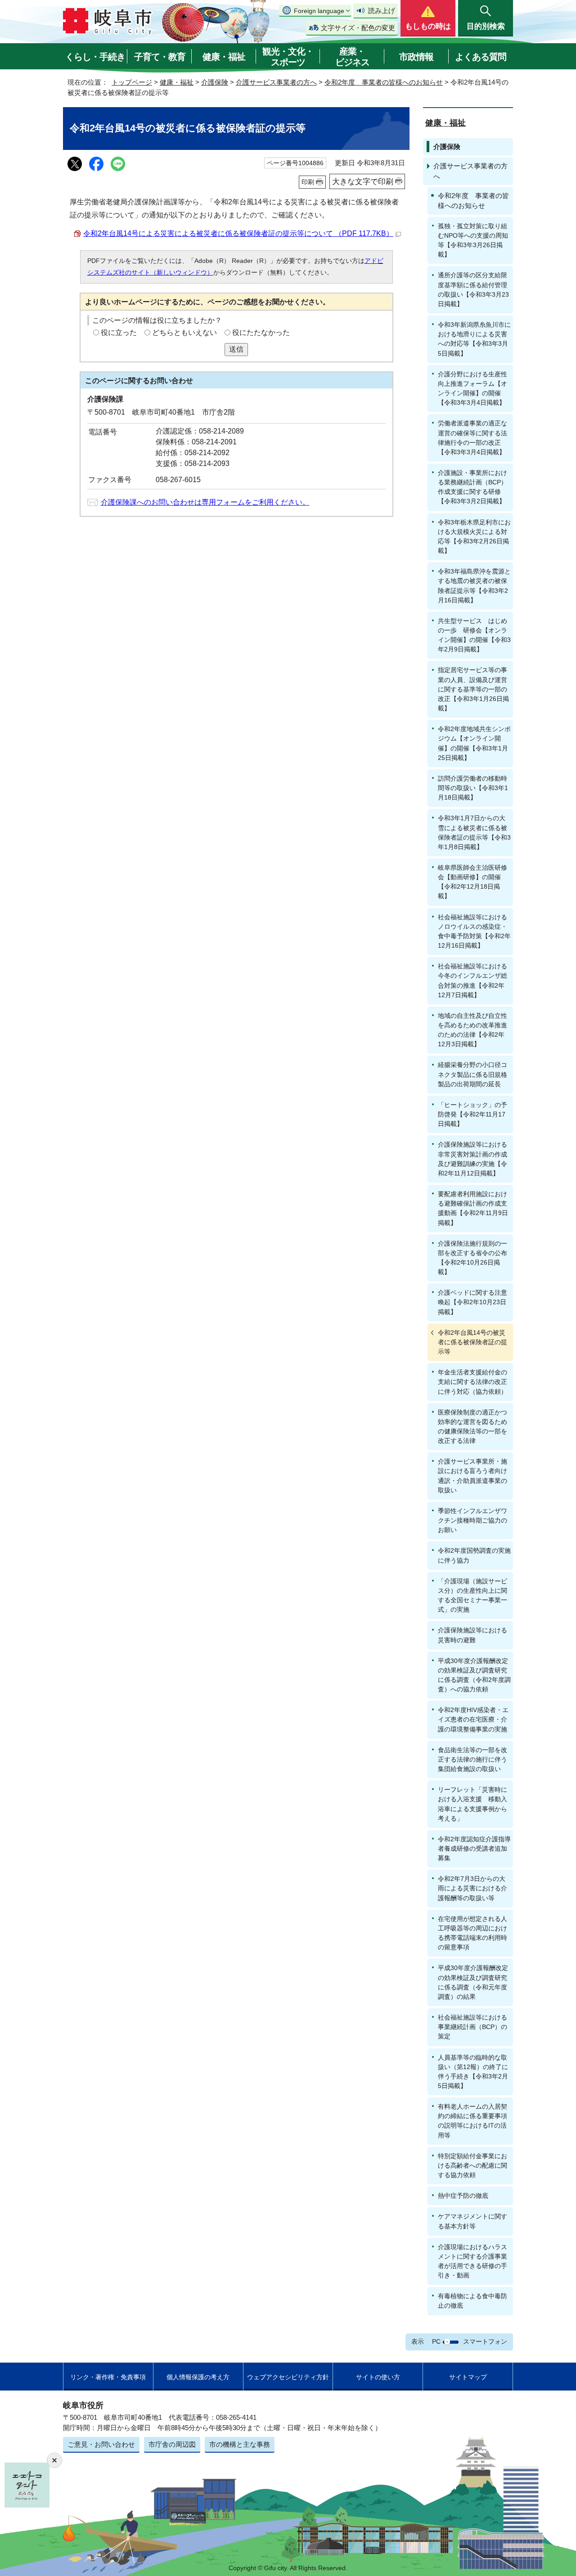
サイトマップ (468, 2377)
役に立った (119, 332)
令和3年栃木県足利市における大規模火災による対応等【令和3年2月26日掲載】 (474, 536)
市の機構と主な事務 (240, 2444)
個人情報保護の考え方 (198, 2377)
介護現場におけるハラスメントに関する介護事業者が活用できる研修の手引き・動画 (472, 2261)
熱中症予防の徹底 (463, 2196)
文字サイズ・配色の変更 (358, 28)
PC (436, 2341)
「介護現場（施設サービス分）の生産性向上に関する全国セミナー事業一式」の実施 (472, 1595)
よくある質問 (481, 57)
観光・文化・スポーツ (288, 57)
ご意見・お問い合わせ (101, 2444)
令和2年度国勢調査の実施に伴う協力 (474, 1555)
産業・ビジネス (352, 57)
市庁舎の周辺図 (172, 2444)
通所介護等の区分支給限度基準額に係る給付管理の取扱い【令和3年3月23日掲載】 (473, 289)
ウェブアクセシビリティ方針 (288, 2377)
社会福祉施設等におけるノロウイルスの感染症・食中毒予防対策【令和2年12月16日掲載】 (474, 931)
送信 (236, 349)
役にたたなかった (261, 332)
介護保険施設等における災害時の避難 (472, 1635)
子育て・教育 (160, 57)
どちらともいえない (184, 332)
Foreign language (319, 11)
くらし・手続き (95, 57)
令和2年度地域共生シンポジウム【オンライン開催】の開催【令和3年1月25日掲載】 (474, 743)
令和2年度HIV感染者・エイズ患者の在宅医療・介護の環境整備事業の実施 (473, 1719)
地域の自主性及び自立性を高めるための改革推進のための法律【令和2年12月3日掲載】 (472, 1030)
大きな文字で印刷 (363, 181)
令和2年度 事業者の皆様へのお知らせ (384, 82)
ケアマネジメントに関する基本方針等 (472, 2221)
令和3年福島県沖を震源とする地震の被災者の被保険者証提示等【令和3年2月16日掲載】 (474, 585)
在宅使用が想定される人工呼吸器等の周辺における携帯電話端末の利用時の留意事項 (472, 1933)
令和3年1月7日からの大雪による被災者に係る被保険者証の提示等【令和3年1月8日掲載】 (474, 832)
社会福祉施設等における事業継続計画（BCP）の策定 (472, 2027)
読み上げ (382, 11)
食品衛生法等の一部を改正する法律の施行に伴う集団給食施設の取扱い (472, 1759)
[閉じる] (54, 2460)
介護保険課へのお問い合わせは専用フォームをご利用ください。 (205, 502)
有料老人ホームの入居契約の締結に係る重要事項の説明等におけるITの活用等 (472, 2121)
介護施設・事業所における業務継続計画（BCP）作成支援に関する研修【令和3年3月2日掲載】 (472, 487)
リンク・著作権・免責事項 (108, 2377)
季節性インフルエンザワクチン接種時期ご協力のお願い (472, 1520)
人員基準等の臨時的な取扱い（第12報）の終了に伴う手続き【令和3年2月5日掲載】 (473, 2072)
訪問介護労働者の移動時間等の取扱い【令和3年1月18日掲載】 (473, 788)
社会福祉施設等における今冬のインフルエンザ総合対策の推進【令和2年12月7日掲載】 (472, 980)
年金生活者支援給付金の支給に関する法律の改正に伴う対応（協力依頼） (472, 1382)
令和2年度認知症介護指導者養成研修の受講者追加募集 (474, 1848)
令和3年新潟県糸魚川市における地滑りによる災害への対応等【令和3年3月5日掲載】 (474, 339)
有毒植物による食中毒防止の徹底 (472, 2301)
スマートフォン (485, 2341)
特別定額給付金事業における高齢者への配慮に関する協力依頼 (472, 2165)
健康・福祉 (224, 57)
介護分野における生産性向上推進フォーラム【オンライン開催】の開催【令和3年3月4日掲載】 (472, 388)
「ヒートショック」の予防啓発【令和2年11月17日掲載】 (472, 1114)
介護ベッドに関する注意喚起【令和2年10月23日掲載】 (472, 1302)
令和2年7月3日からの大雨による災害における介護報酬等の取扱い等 (472, 1888)
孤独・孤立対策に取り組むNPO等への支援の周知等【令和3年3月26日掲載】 (473, 240)
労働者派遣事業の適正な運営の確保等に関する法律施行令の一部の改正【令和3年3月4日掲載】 (472, 437)
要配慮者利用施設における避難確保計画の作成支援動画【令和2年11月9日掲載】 (473, 1208)
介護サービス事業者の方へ (276, 82)
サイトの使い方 (378, 2377)
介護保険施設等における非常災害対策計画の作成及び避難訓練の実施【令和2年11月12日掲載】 (472, 1159)
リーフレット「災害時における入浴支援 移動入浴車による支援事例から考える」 (472, 1804)
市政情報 (416, 57)
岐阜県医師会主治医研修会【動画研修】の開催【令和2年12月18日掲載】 (472, 882)
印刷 (308, 182)
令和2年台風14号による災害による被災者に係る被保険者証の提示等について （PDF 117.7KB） (238, 233)
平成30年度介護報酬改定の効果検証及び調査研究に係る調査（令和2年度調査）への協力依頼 (474, 1675)
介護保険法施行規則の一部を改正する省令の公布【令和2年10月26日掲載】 (472, 1258)
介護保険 (215, 82)
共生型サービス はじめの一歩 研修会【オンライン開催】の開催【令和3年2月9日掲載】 (474, 635)
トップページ (132, 82)
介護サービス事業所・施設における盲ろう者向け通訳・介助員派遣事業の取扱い (472, 1476)
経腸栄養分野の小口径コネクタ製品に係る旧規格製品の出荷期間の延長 (472, 1074)
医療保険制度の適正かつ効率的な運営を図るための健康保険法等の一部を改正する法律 (472, 1426)
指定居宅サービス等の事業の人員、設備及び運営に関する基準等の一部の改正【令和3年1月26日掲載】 (473, 689)
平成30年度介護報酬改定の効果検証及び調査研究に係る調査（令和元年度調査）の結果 (473, 1982)
